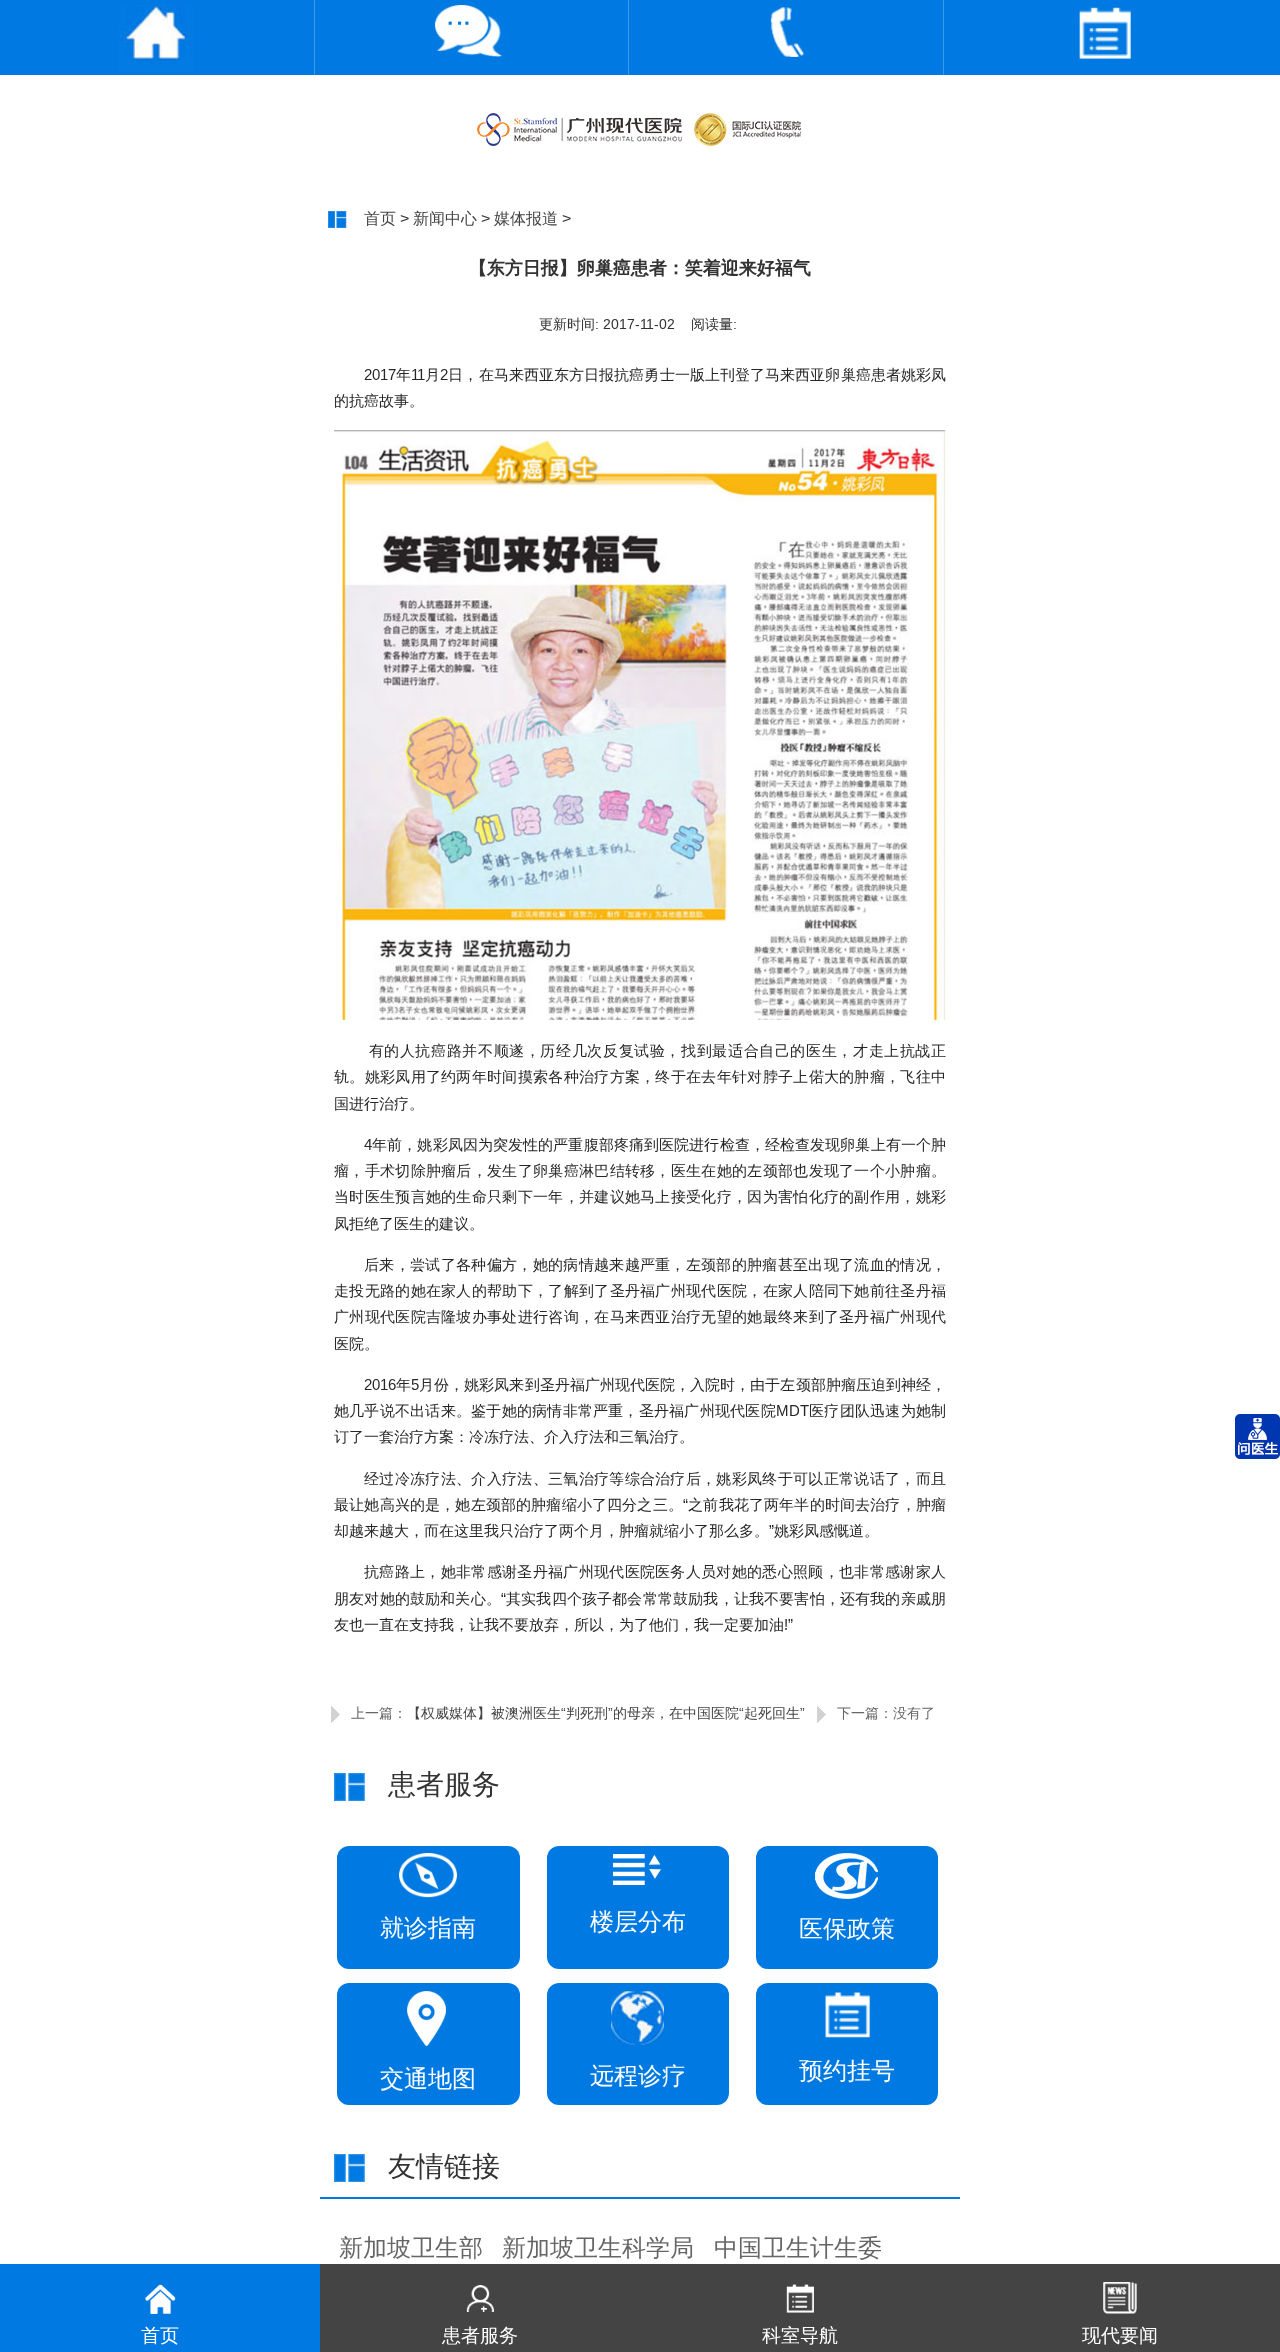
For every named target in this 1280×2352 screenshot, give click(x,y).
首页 (380, 218)
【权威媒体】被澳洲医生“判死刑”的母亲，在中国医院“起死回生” (606, 1713)
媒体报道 (526, 218)
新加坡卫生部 (411, 2247)
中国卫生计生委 (798, 2247)
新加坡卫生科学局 (598, 2247)
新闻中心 (445, 218)
